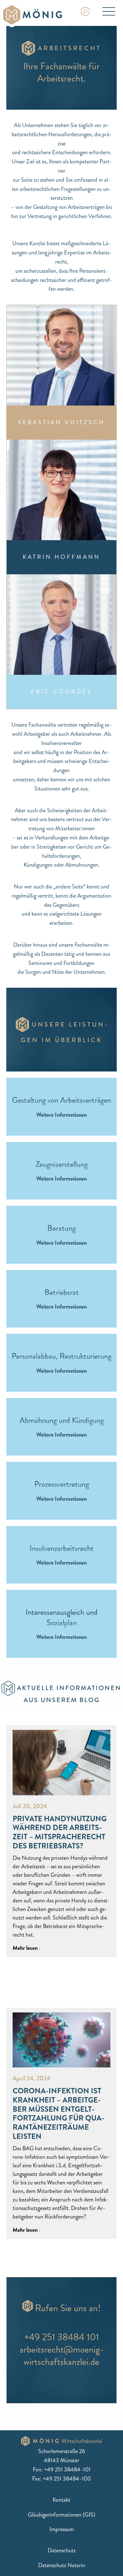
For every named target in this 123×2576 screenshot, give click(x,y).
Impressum (62, 2529)
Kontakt (61, 2500)
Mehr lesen (26, 1948)
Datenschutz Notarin (62, 2565)
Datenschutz (62, 2550)
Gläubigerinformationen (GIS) (61, 2515)
